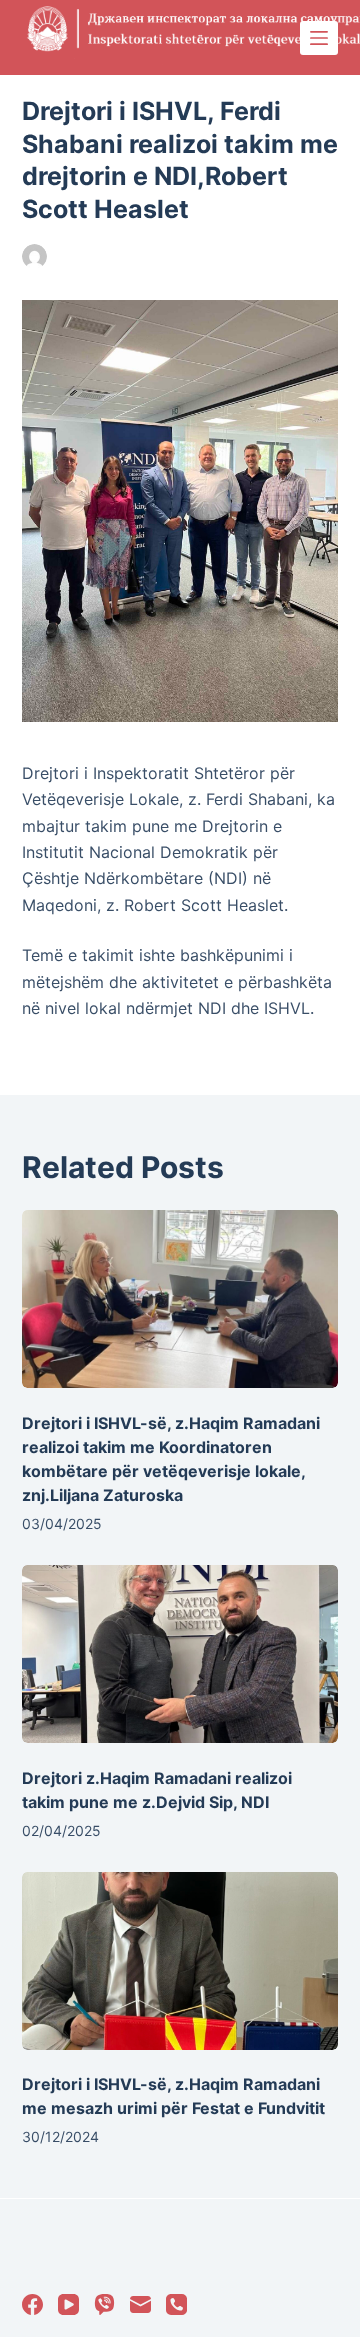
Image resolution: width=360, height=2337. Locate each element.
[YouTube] (68, 2304)
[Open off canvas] (319, 38)
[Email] (140, 2304)
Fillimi (221, 256)
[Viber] (104, 2304)
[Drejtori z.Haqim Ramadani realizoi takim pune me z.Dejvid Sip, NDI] (180, 1654)
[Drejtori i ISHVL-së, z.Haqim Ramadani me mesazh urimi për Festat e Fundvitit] (180, 1961)
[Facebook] (32, 2304)
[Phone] (176, 2304)
